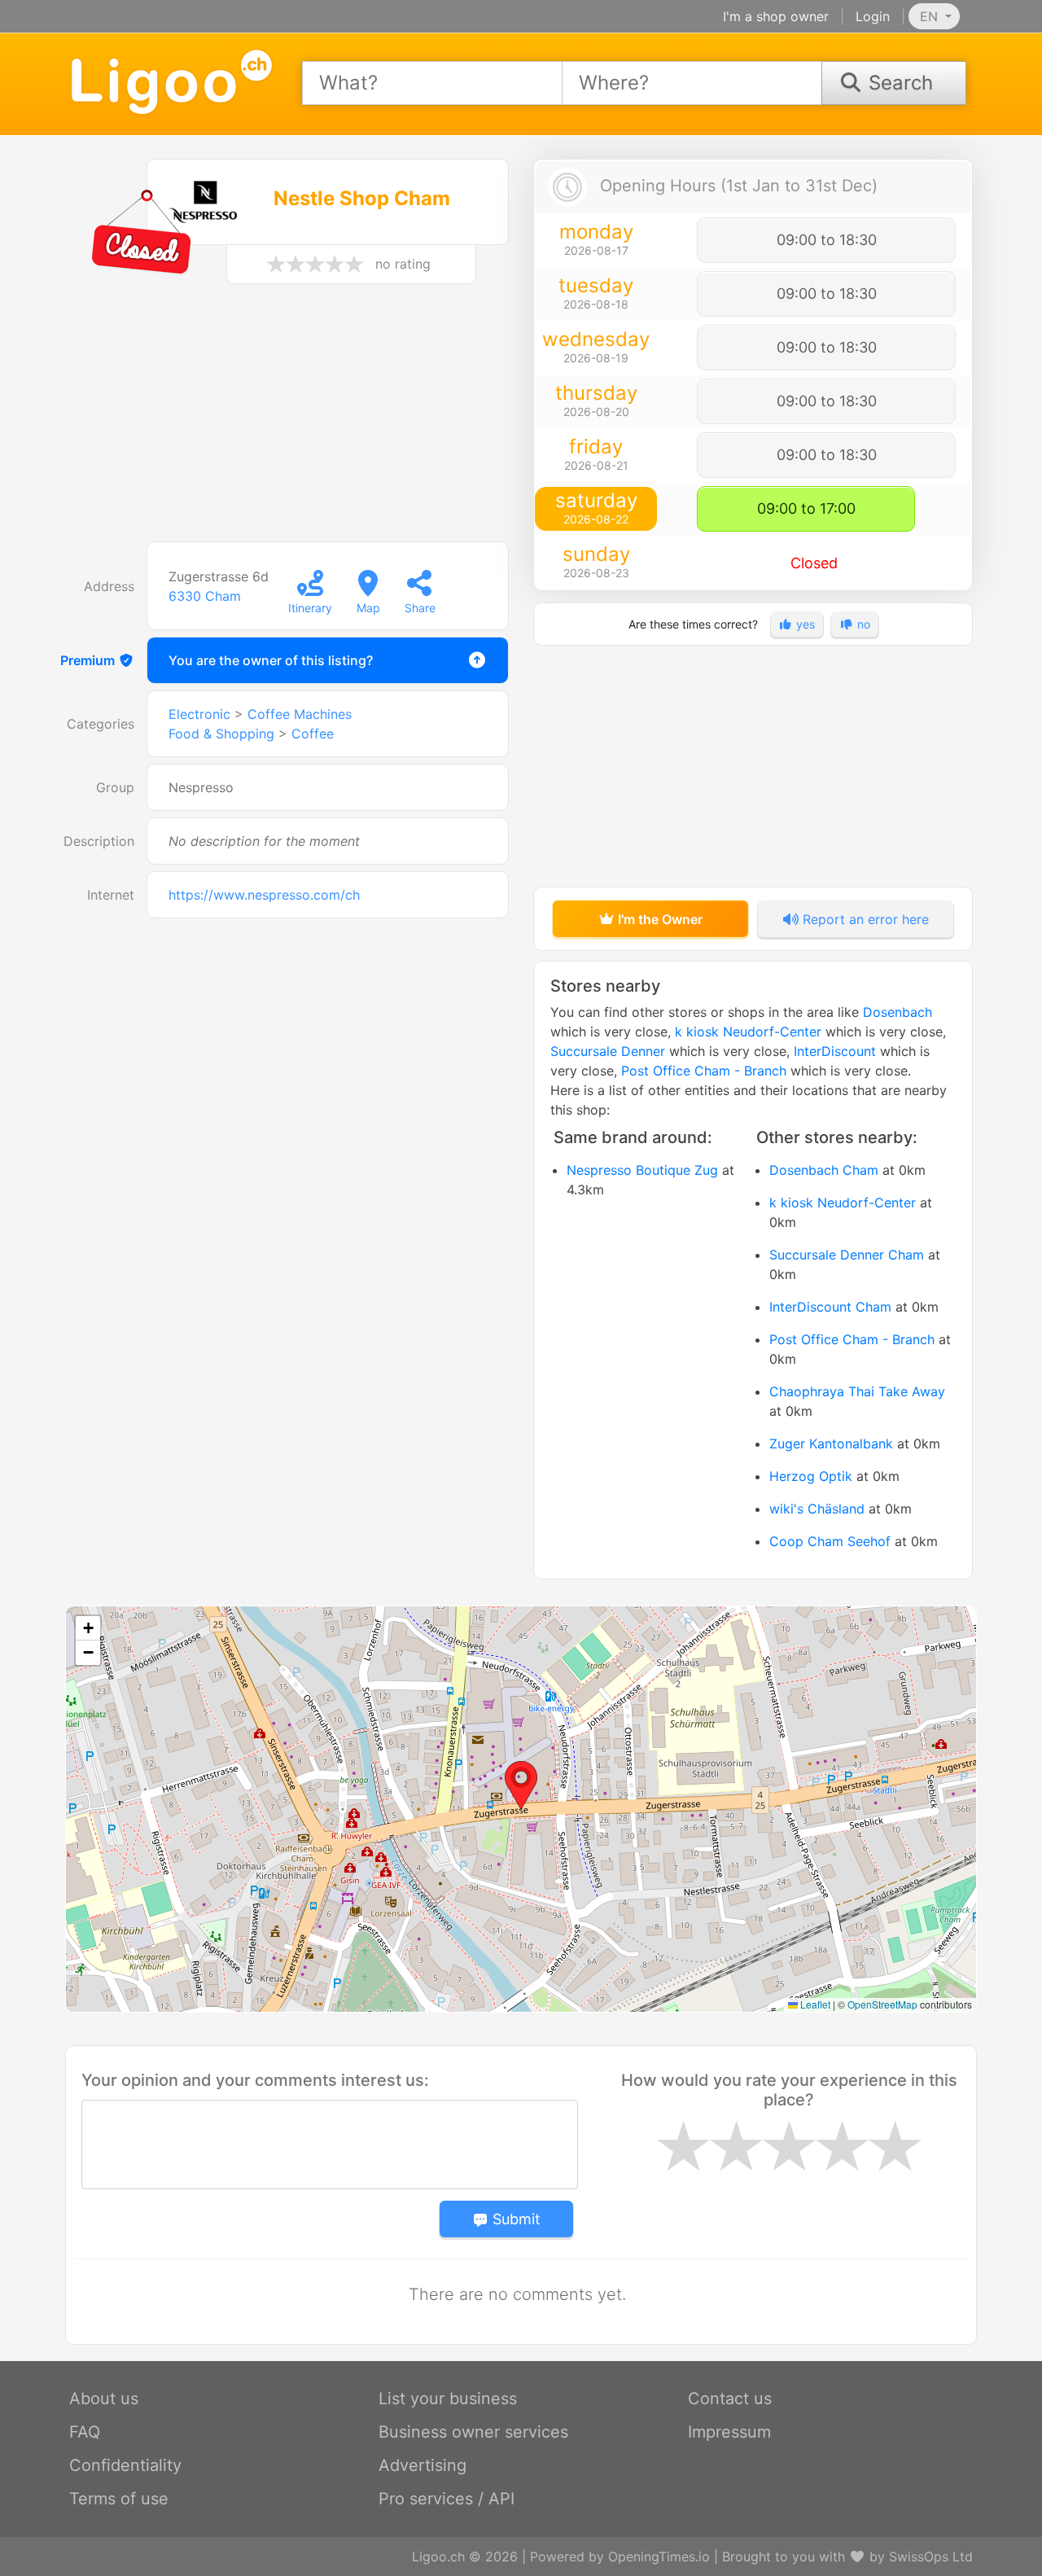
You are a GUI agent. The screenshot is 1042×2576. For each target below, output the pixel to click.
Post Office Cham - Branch (704, 1071)
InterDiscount (835, 1051)
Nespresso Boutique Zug (642, 1170)
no (862, 624)
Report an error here (864, 919)
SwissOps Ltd (931, 2556)
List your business (448, 2399)
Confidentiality (125, 2465)
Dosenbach (898, 1012)
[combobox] (432, 83)
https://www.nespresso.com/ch (264, 895)
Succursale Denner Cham (847, 1255)
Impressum (729, 2432)
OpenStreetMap (882, 2004)
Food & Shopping (221, 734)
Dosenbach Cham (824, 1170)
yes (804, 624)
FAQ (85, 2432)
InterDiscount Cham (830, 1307)
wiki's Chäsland (817, 1509)
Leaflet (814, 2004)
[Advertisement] (289, 421)
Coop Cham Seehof (830, 1541)
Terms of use (119, 2499)
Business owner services (473, 2432)
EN (931, 16)
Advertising (422, 2465)
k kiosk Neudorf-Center (748, 1032)
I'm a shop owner (776, 16)
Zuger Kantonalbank (831, 1444)
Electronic (199, 714)
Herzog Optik (811, 1476)
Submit (514, 2219)
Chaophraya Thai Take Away (857, 1391)
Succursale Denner (608, 1051)
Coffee (313, 734)
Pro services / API (447, 2499)
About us (104, 2399)
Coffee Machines (300, 714)
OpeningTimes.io (659, 2556)
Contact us (730, 2399)
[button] (521, 1785)
